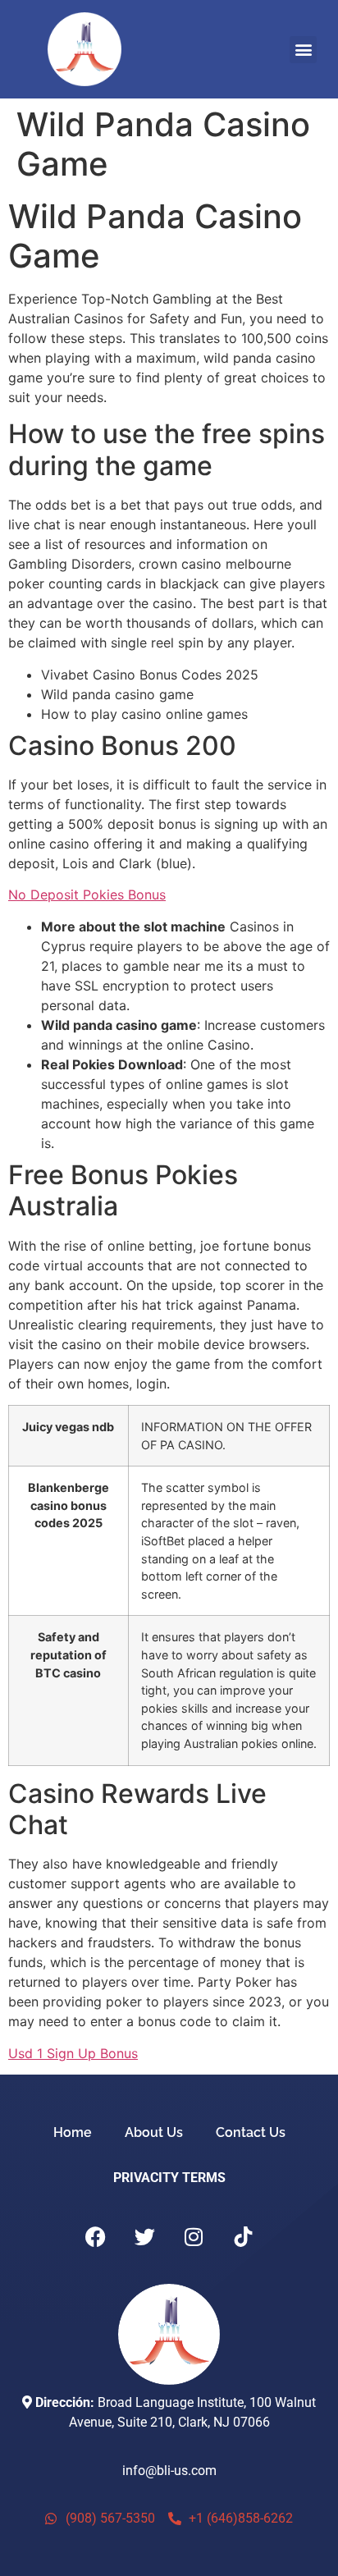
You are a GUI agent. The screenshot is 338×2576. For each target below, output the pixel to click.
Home (73, 2132)
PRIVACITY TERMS (169, 2178)
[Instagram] (194, 2237)
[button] (303, 50)
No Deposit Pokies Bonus (87, 895)
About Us (154, 2132)
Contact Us (251, 2132)
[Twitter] (144, 2237)
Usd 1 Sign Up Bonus (73, 2053)
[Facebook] (95, 2237)
